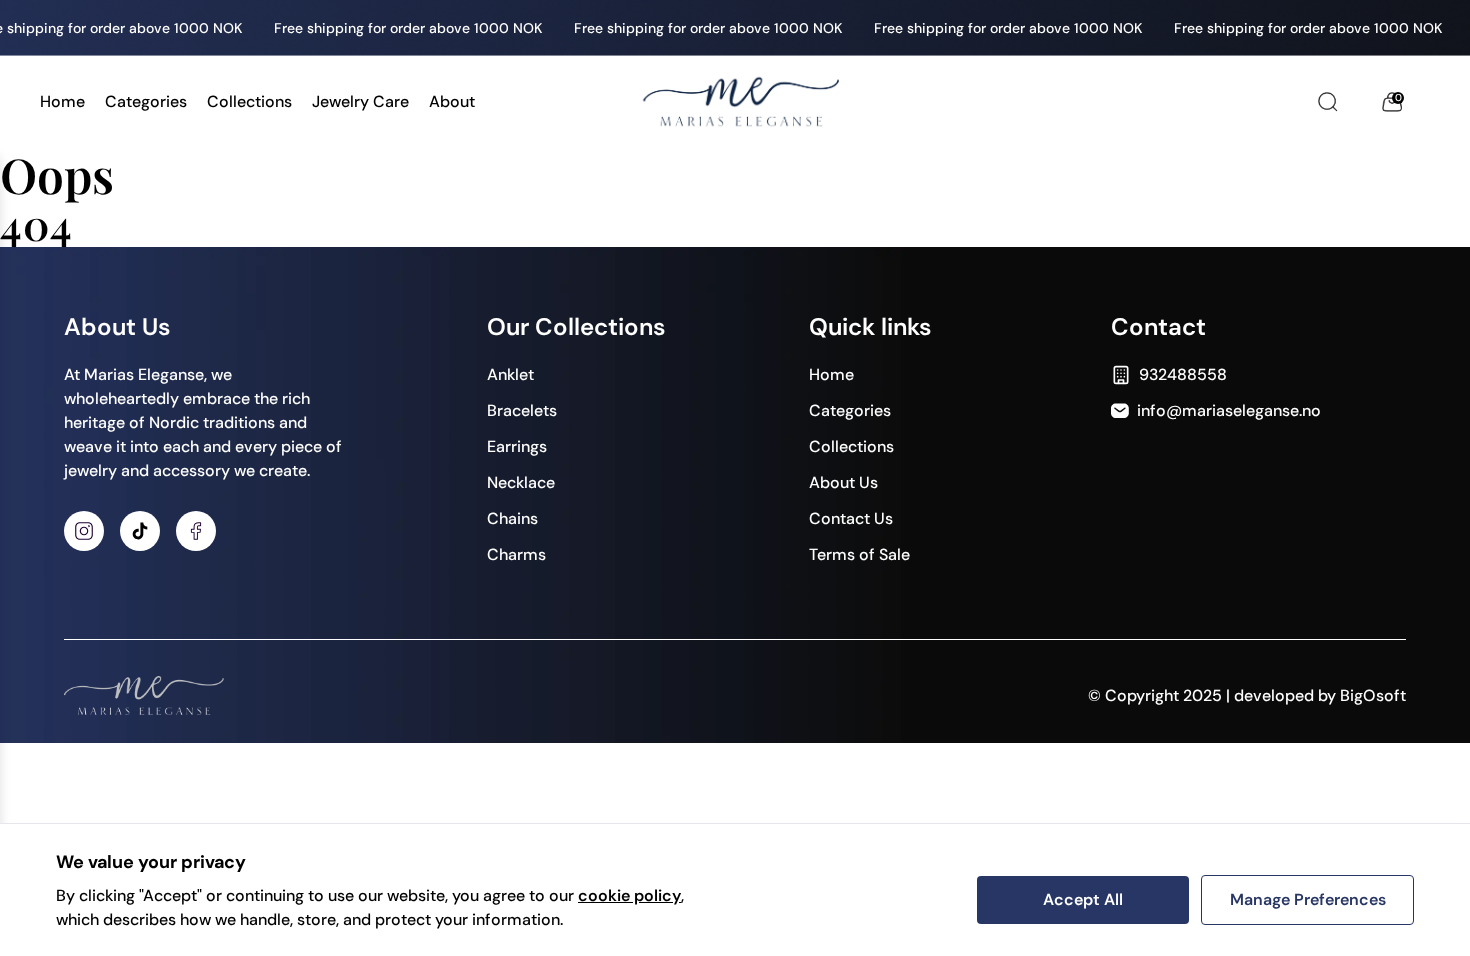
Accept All (1083, 899)
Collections (249, 101)
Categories (146, 101)
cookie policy (629, 895)
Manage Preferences (1308, 899)
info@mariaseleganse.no (1229, 410)
